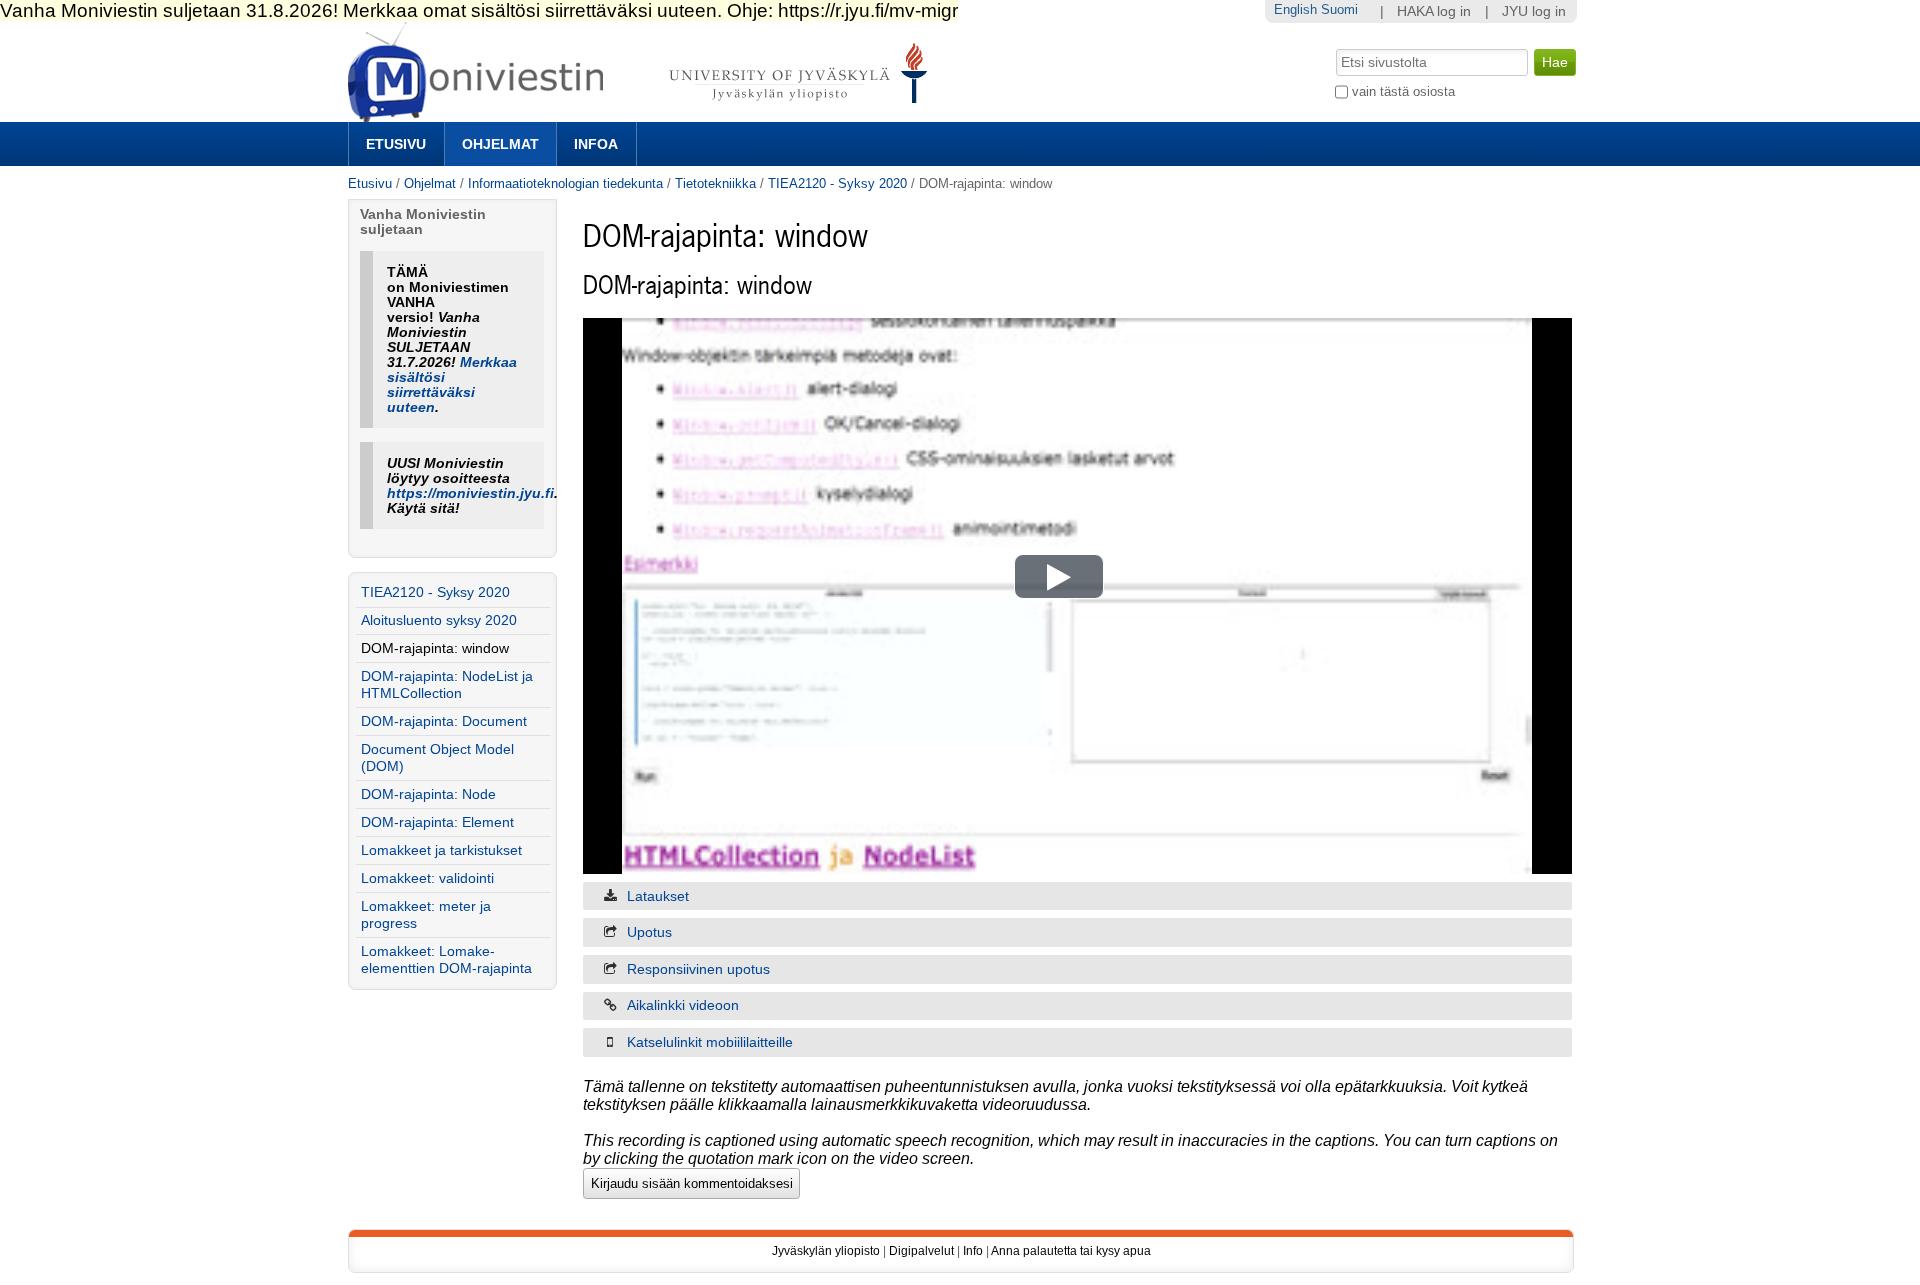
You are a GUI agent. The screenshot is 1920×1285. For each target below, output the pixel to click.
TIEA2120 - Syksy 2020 (837, 183)
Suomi (1339, 9)
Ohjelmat (500, 144)
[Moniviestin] (643, 113)
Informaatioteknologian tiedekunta (565, 183)
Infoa (596, 144)
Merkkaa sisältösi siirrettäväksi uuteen (452, 385)
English (1295, 9)
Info (973, 1251)
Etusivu (396, 144)
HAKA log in (1434, 11)
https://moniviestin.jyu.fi (470, 493)
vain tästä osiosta (1403, 91)
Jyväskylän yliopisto (826, 1251)
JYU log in (1534, 11)
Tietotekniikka (715, 183)
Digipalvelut (921, 1251)
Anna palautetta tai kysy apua (1071, 1251)
